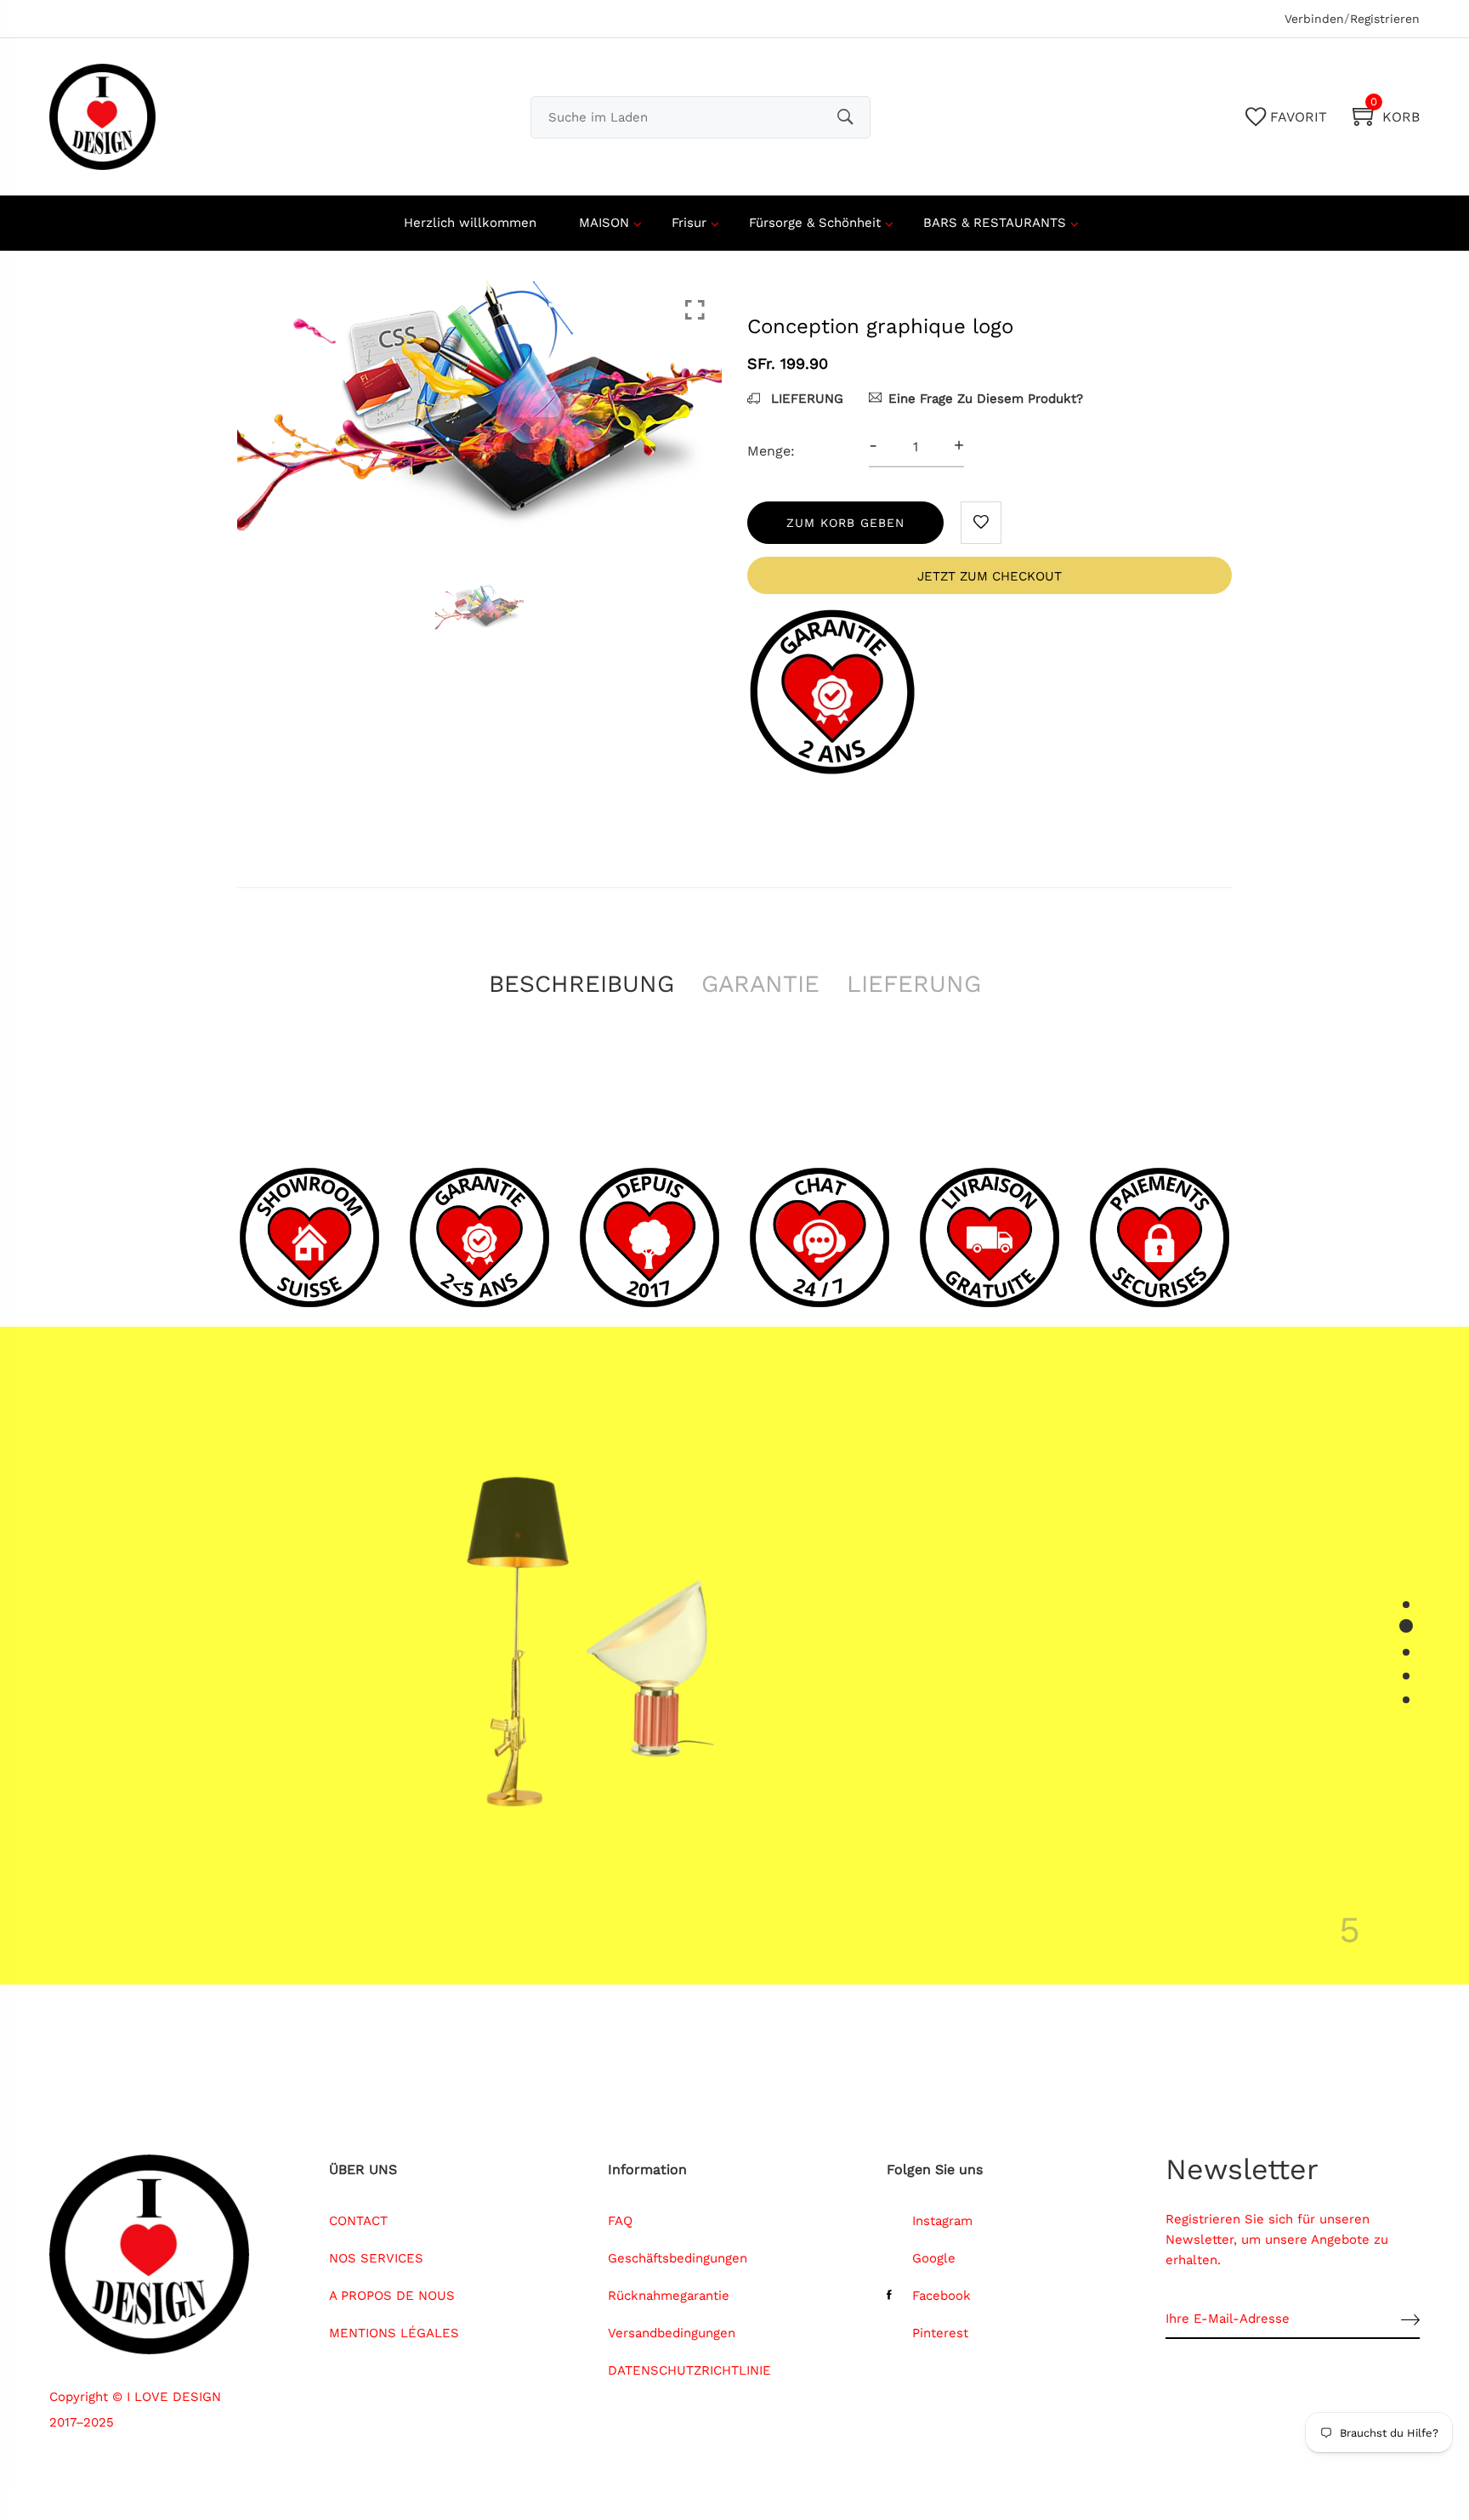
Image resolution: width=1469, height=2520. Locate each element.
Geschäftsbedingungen (678, 2258)
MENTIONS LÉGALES (394, 2333)
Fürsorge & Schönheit (815, 223)
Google (934, 2258)
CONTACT (358, 2221)
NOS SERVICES (376, 2258)
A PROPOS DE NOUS (392, 2296)
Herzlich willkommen (470, 223)
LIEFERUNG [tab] (914, 984)
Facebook (942, 2296)
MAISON (604, 223)
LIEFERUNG (805, 399)
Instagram (942, 2221)
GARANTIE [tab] (760, 984)
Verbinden (1314, 19)
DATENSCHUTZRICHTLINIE (689, 2370)
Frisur (689, 223)
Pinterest (940, 2333)
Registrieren (1385, 19)
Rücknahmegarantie (669, 2296)
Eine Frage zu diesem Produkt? (986, 399)
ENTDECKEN (967, 1782)
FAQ (620, 2221)
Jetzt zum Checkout (990, 576)
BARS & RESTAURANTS (995, 223)
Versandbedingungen (672, 2333)
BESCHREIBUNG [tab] (581, 984)
